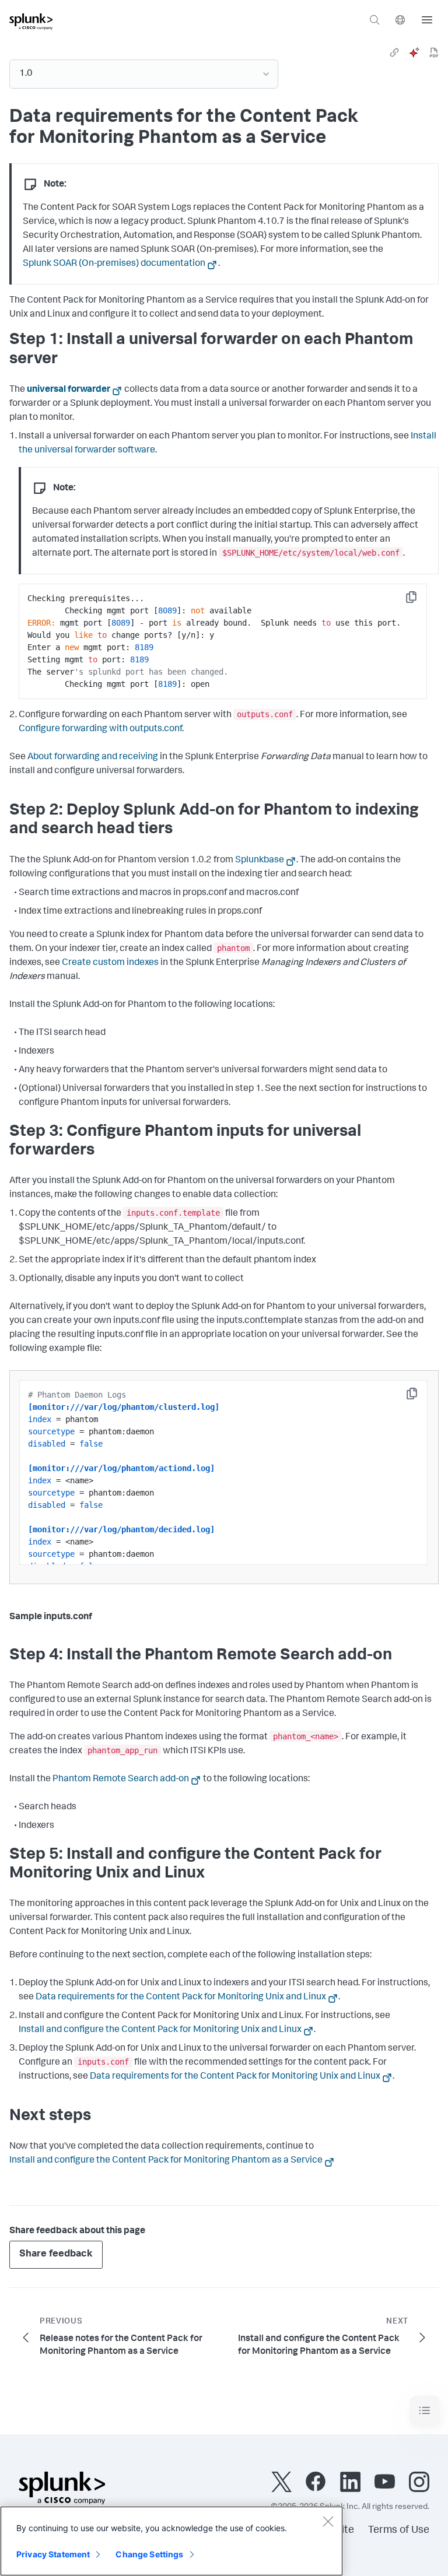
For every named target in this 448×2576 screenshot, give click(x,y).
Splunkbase (260, 861)
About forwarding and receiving (93, 757)
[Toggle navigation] (425, 2411)
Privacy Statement (53, 2554)
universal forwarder (69, 390)
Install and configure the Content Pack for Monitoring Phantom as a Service (166, 2161)
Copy (419, 601)
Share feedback (56, 2254)
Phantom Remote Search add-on (121, 1780)
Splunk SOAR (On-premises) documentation (114, 264)
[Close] (328, 2521)
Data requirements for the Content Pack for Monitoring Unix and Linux (181, 1998)
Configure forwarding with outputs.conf (100, 729)
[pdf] (434, 52)
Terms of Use (399, 2531)
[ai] (414, 52)
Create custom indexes (110, 963)
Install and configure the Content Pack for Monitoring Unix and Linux (160, 2030)
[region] (171, 2541)
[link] (394, 52)
